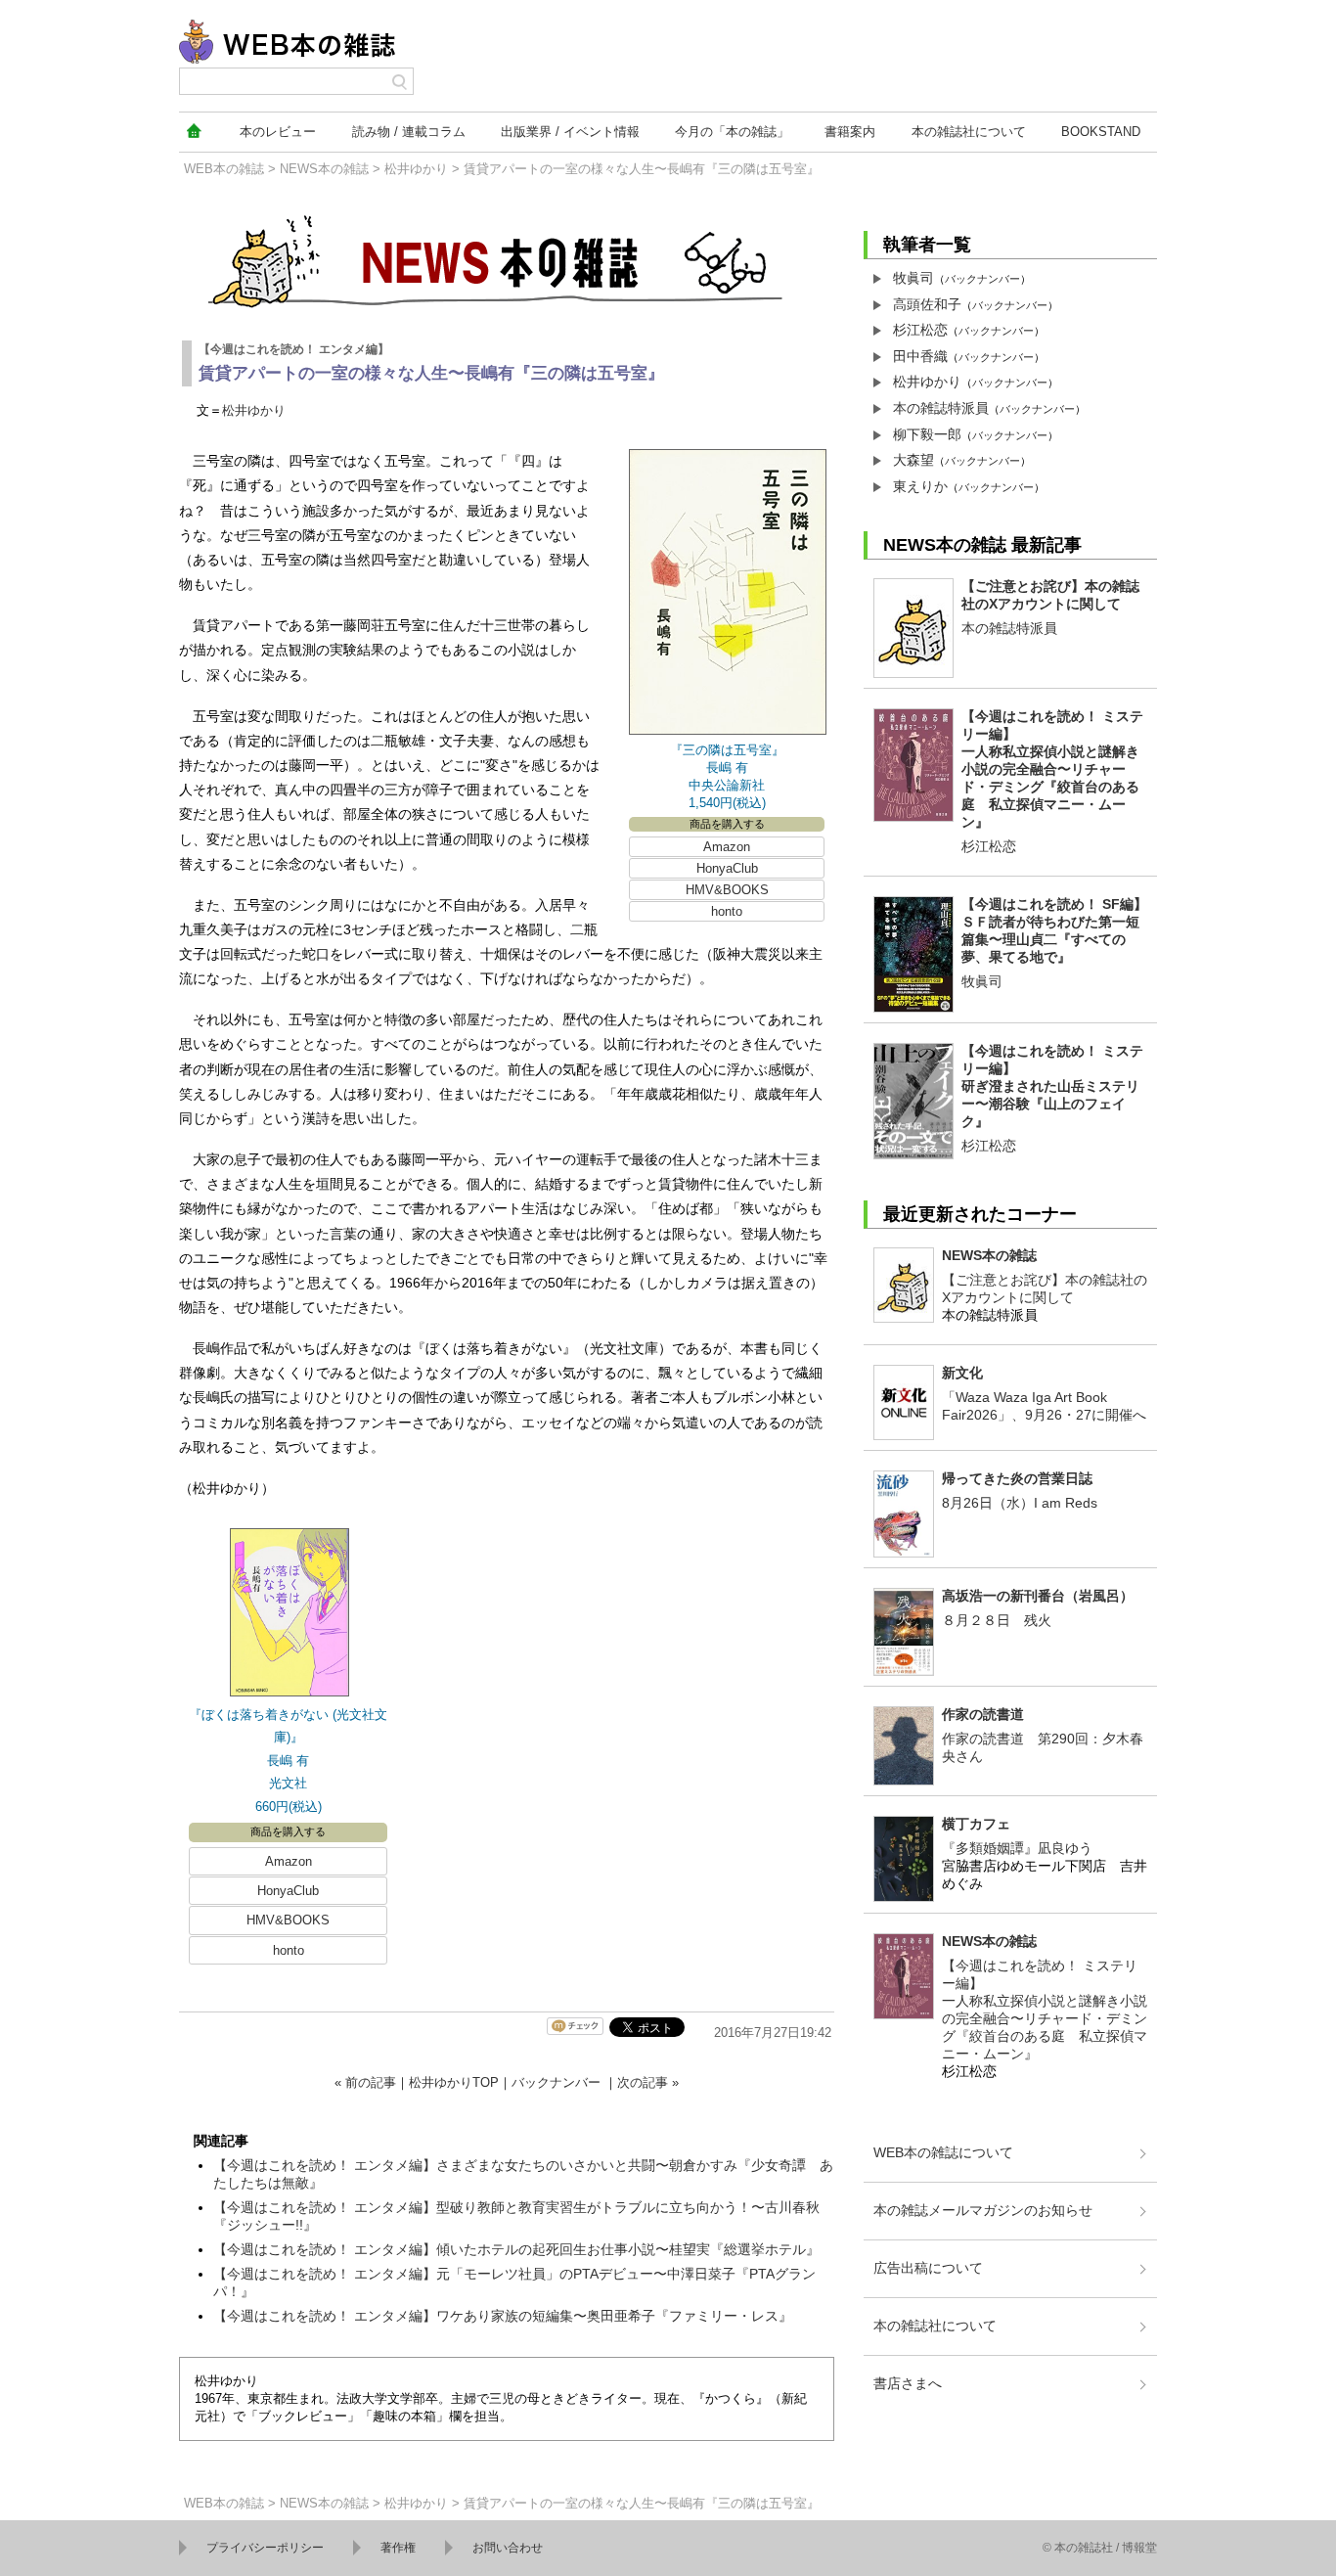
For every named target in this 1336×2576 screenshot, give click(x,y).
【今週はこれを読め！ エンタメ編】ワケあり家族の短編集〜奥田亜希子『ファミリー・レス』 (503, 2316)
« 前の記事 (365, 2082)
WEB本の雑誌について (943, 2152)
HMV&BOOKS (727, 890)
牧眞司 (913, 278)
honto (727, 911)
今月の (732, 132)
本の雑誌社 (969, 132)
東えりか (920, 486)
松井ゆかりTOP (454, 2082)
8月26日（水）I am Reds (1020, 1503)
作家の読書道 (983, 1714)
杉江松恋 (920, 330)
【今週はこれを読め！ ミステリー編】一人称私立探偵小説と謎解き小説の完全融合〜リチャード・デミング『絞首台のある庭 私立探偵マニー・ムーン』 (1052, 769)
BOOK (1101, 132)
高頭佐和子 (927, 304)
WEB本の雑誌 (224, 169)
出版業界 (570, 132)
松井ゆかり (416, 169)
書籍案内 (850, 132)
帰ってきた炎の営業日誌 (1017, 1478)
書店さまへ (908, 2383)
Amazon (727, 847)
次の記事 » (648, 2082)
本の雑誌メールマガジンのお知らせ (983, 2210)
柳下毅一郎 (927, 434)
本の (278, 132)
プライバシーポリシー (265, 2548)
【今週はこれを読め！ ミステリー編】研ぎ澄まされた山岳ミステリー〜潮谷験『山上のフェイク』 (1052, 1086)
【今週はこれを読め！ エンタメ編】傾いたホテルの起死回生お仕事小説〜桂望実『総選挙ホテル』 (516, 2249)
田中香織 (920, 356)
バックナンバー (556, 2082)
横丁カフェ (976, 1824)
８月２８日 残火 (997, 1620)
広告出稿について (928, 2268)
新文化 (962, 1373)
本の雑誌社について (935, 2326)
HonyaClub (727, 868)
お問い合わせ (508, 2548)
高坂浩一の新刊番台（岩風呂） (1038, 1596)
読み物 (409, 132)
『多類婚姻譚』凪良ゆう (1017, 1848)
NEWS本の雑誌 (324, 169)
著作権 (398, 2548)
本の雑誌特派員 (941, 408)
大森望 (913, 460)
